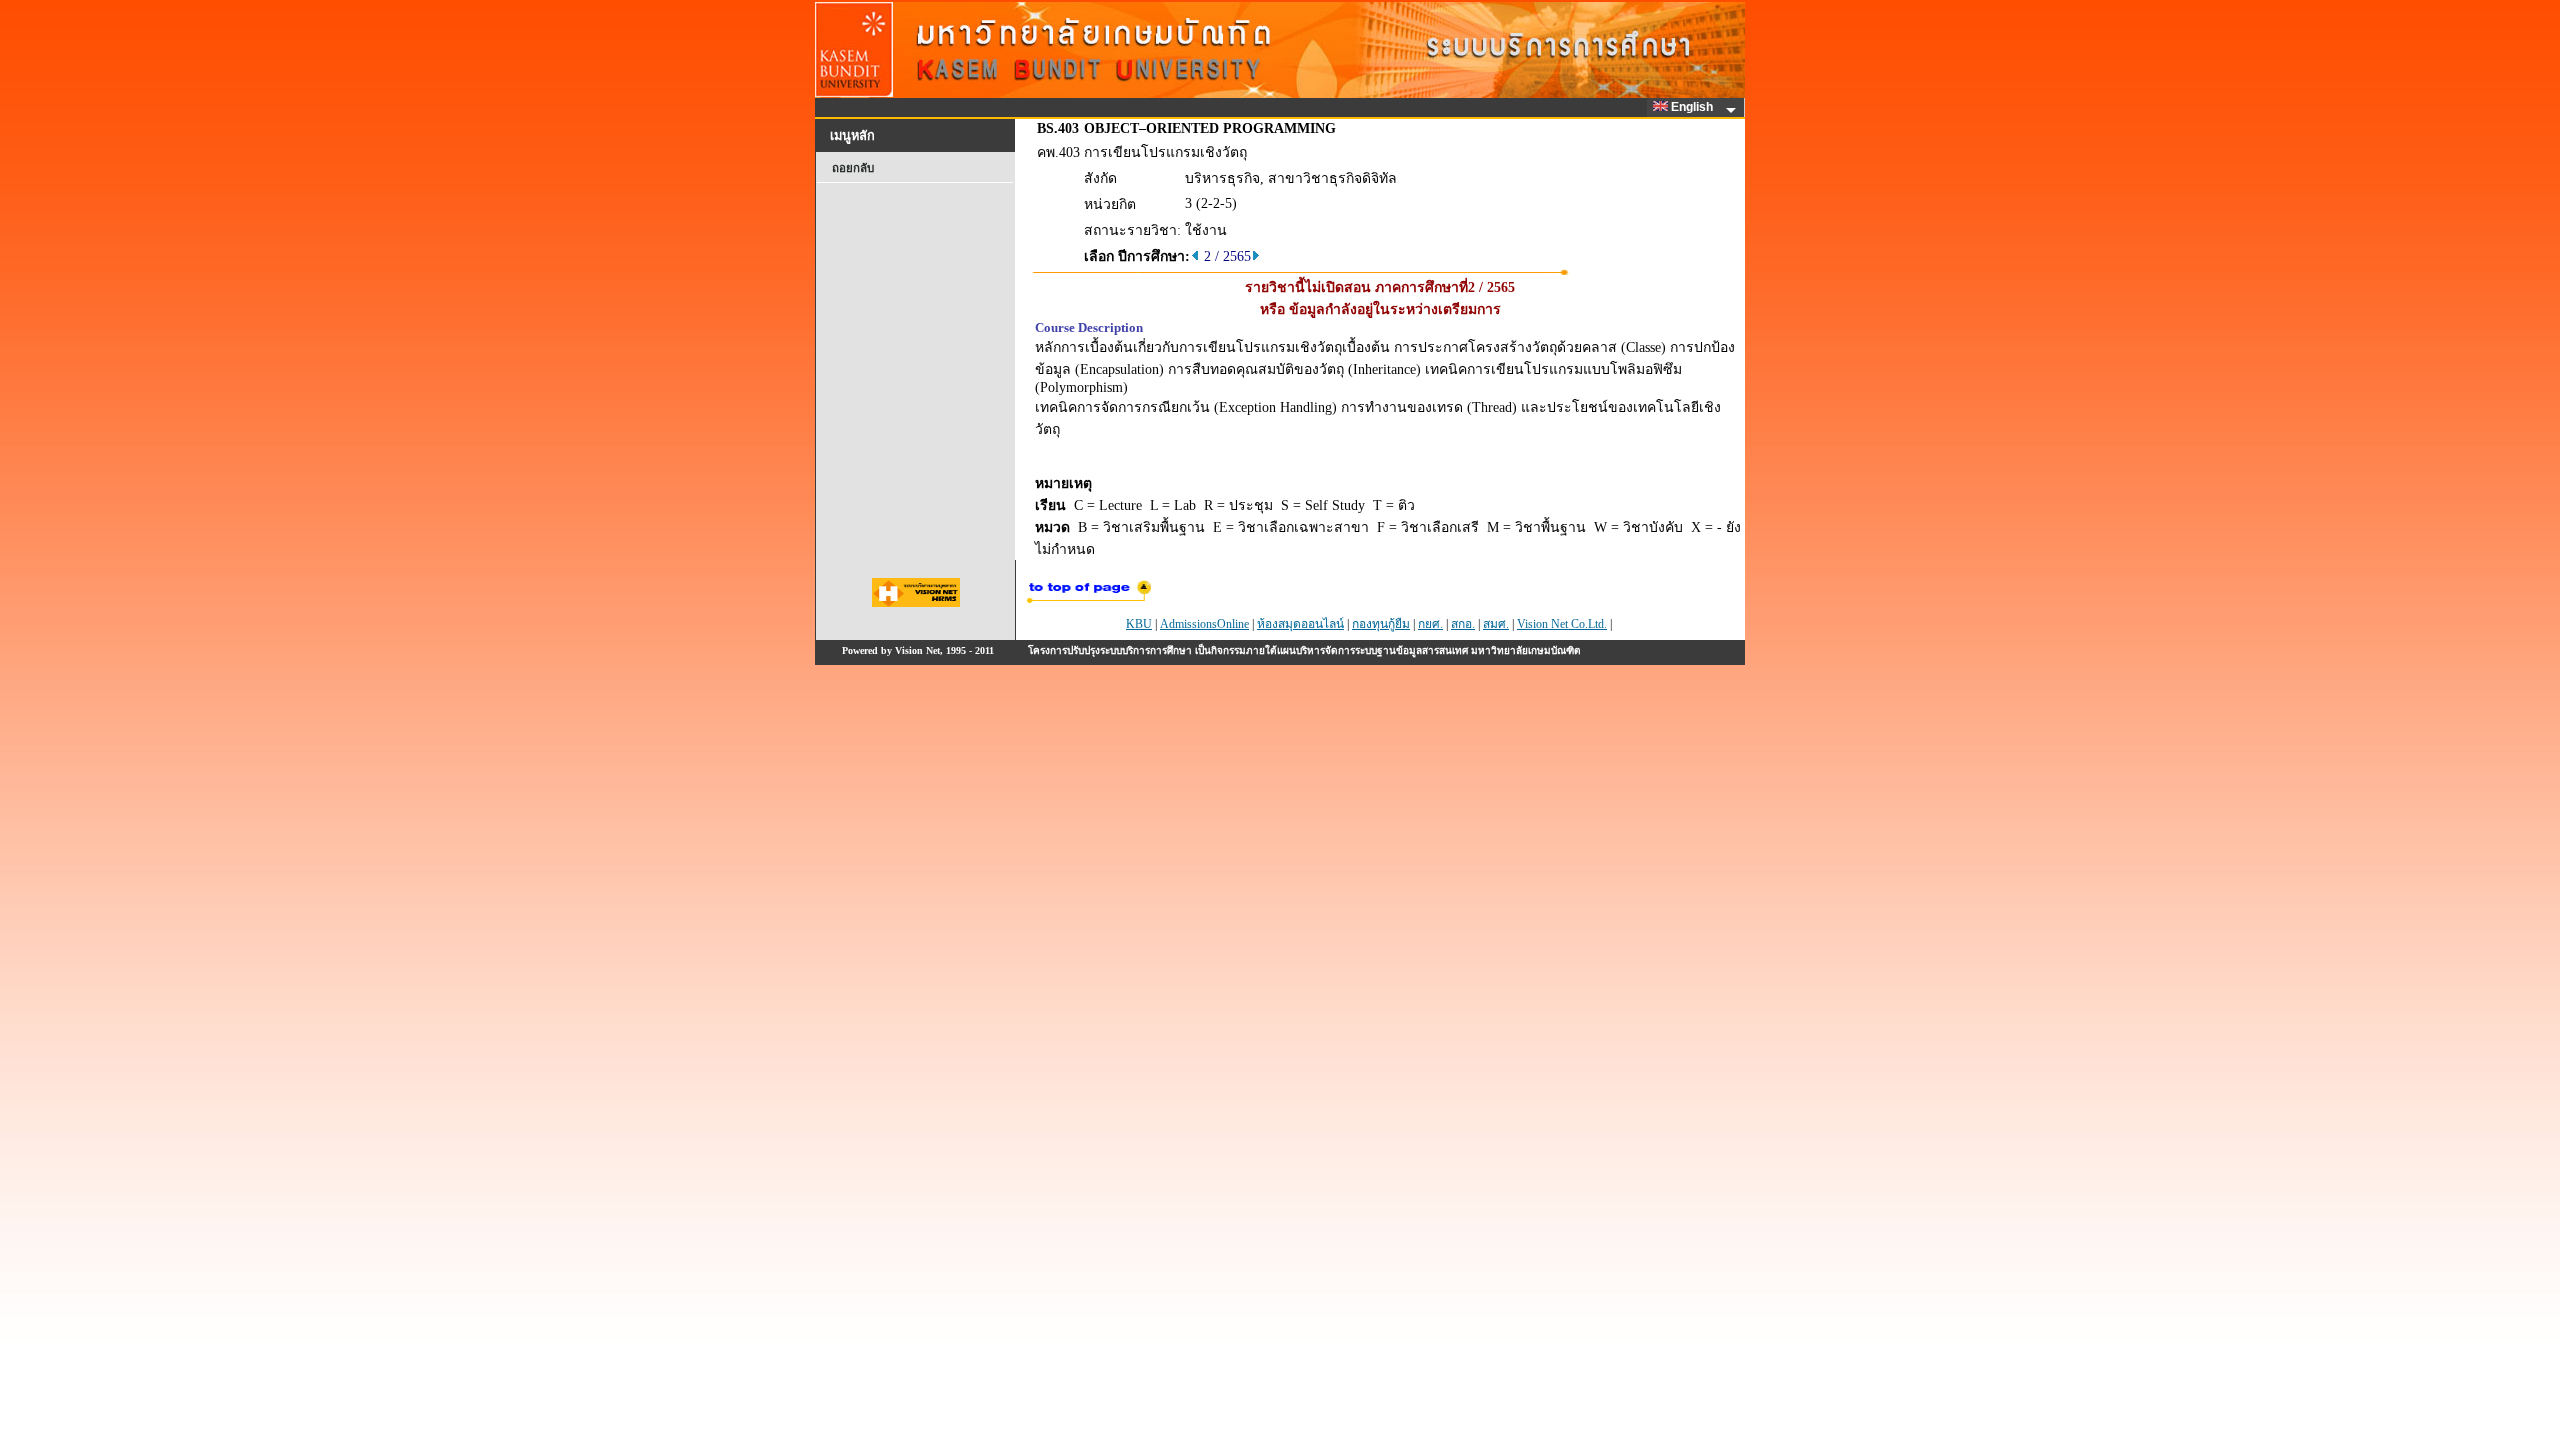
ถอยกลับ (853, 168)
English (1693, 107)
